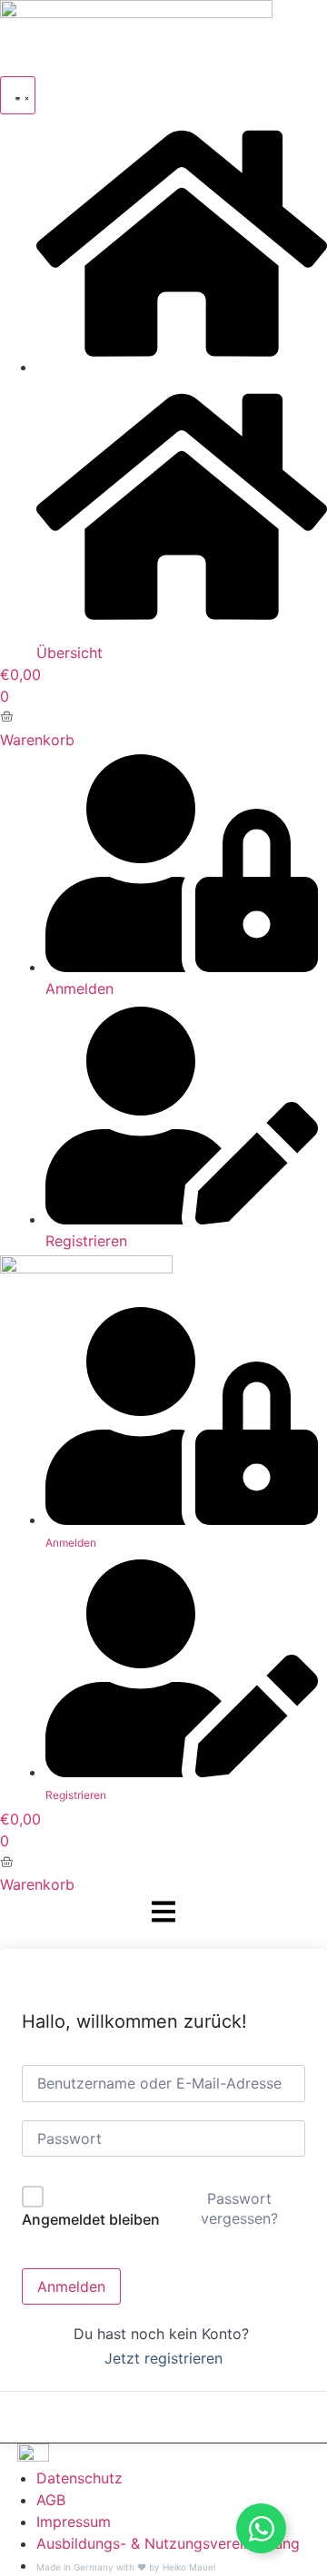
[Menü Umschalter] (18, 95)
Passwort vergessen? (239, 2208)
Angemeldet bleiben (91, 2219)
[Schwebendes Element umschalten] (261, 2528)
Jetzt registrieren (163, 2358)
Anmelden (71, 2286)
